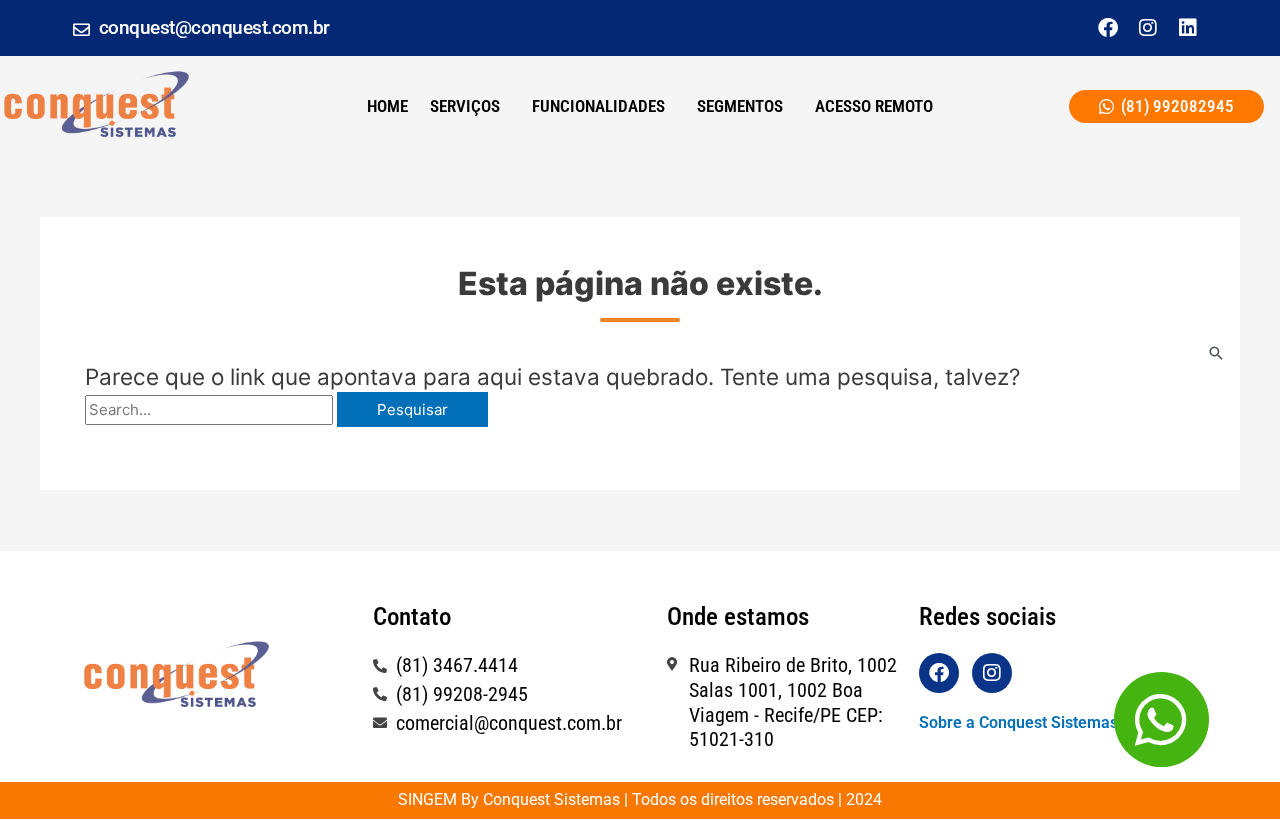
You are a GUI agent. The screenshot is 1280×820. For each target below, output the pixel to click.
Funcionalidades (598, 106)
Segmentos (740, 106)
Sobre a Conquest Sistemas (1018, 722)
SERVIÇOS (465, 106)
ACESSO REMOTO (874, 106)
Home (387, 106)
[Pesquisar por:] (211, 409)
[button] (470, 106)
